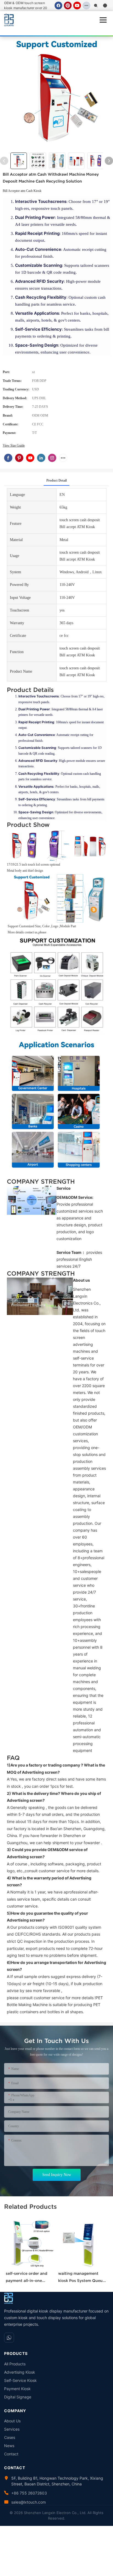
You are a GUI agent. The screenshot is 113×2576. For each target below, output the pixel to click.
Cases (10, 2437)
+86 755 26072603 (29, 2493)
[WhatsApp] (9, 2338)
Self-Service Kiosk (20, 2380)
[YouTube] (77, 6)
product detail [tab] (56, 480)
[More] (86, 6)
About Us (12, 2421)
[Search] (96, 6)
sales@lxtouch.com (29, 2502)
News (9, 2446)
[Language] (105, 6)
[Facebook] (58, 6)
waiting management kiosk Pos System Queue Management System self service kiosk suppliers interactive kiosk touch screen (82, 2278)
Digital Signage (18, 2397)
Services (12, 2429)
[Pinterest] (68, 6)
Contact (11, 2454)
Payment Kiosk (17, 2389)
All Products (15, 2364)
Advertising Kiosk (20, 2372)
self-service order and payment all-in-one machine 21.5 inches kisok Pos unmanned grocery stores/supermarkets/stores (30, 2278)
